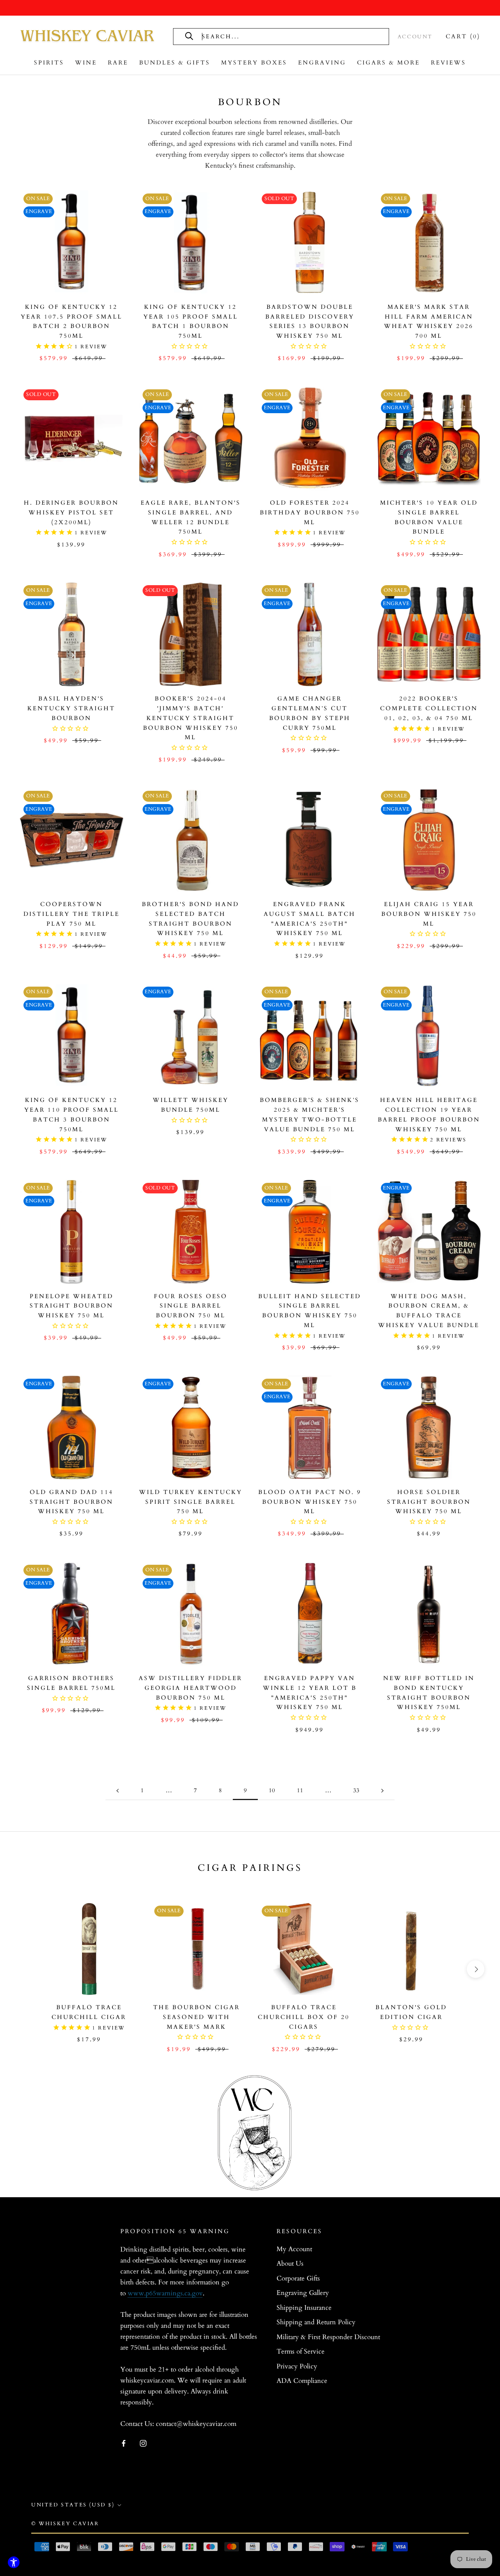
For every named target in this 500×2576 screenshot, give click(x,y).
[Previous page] (118, 1791)
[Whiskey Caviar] (88, 36)
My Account (294, 2249)
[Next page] (382, 1791)
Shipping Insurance (304, 2308)
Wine (86, 63)
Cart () (463, 36)
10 (272, 1790)
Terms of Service (301, 2351)
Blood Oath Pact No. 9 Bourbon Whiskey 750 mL (310, 1502)
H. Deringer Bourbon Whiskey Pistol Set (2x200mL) (71, 512)
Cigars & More (388, 63)
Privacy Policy (297, 2366)
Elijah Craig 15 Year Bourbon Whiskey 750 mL (429, 914)
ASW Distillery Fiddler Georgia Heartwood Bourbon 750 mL (190, 1688)
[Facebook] (124, 2443)
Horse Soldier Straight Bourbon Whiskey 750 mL (429, 1502)
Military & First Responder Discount (328, 2337)
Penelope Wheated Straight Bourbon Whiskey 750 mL (71, 1306)
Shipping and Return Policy (316, 2322)
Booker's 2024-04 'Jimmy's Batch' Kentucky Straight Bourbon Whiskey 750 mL (191, 718)
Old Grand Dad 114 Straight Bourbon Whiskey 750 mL (71, 1502)
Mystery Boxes (254, 63)
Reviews (448, 63)
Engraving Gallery (303, 2293)
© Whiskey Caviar (65, 2524)
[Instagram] (143, 2443)
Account (415, 37)
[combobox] (289, 37)
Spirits (49, 63)
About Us (290, 2263)
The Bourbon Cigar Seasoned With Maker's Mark (196, 2017)
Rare (118, 63)
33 (356, 1790)
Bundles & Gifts (175, 63)
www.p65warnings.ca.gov (165, 2293)
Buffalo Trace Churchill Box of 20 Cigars (304, 2017)
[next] (476, 1969)
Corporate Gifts (298, 2278)
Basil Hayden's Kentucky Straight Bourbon (71, 708)
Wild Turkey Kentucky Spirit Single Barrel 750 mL (191, 1502)
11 (300, 1790)
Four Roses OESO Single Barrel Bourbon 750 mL (191, 1306)
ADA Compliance (302, 2381)
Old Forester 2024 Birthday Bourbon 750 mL (310, 512)
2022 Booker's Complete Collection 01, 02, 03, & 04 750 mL (429, 708)
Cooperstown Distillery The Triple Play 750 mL (71, 914)
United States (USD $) (73, 2505)
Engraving (322, 63)
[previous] (24, 1969)
